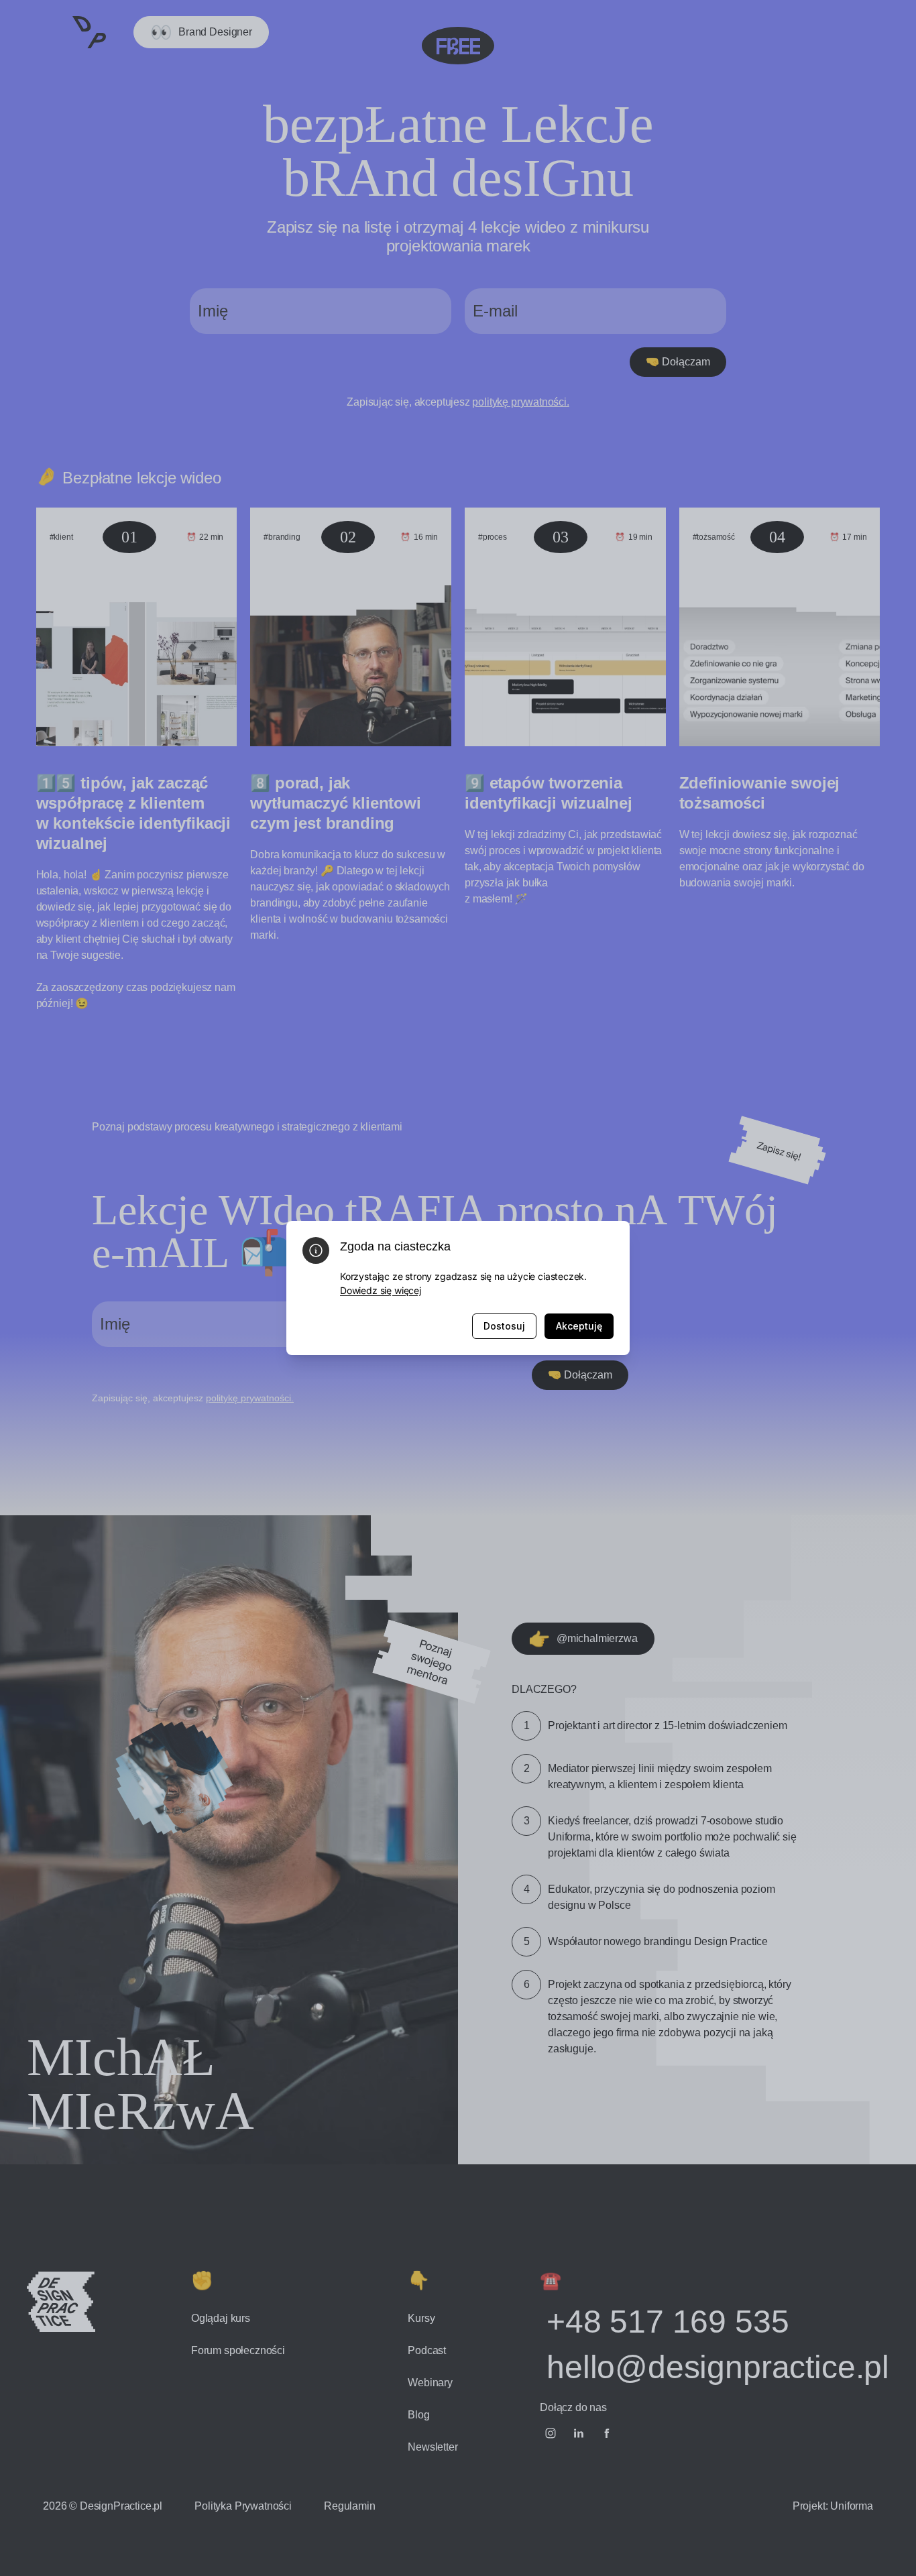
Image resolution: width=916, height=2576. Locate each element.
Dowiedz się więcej (381, 1290)
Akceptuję (579, 1326)
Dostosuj (504, 1326)
